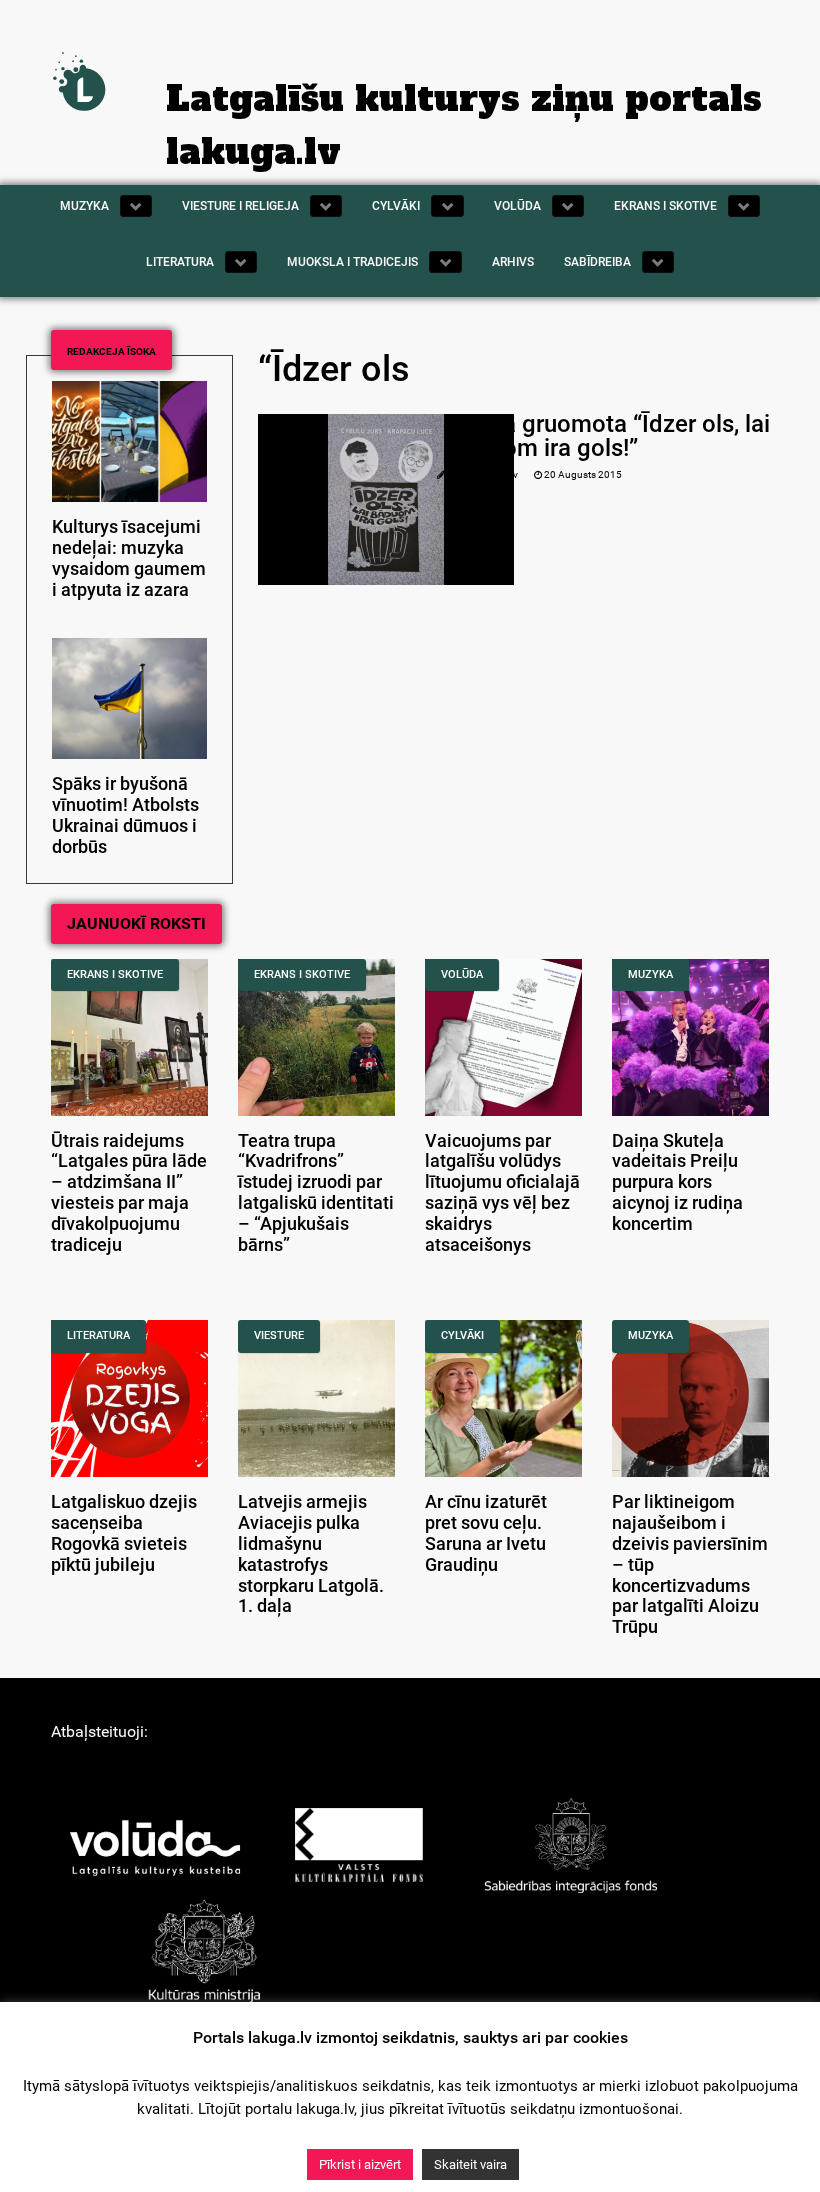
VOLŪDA (462, 974)
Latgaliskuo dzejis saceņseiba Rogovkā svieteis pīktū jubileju (124, 1533)
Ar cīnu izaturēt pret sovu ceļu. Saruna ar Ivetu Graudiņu (486, 1533)
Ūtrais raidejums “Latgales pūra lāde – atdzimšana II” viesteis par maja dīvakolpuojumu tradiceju (129, 1193)
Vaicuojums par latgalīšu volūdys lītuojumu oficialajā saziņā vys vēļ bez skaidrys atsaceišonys (502, 1193)
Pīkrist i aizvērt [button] (360, 2164)
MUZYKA (650, 974)
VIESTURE (279, 1335)
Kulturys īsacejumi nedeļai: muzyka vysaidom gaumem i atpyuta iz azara (129, 558)
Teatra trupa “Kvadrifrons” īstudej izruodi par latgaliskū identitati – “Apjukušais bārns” (316, 1193)
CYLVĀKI (462, 1335)
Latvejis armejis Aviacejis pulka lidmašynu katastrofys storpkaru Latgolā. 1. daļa (311, 1554)
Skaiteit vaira (470, 2164)
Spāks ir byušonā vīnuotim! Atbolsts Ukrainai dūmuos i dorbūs (125, 815)
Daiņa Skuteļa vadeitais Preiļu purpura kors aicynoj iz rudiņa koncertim (677, 1182)
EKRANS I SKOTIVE (115, 974)
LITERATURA (98, 1335)
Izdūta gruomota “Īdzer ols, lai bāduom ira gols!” (609, 436)
